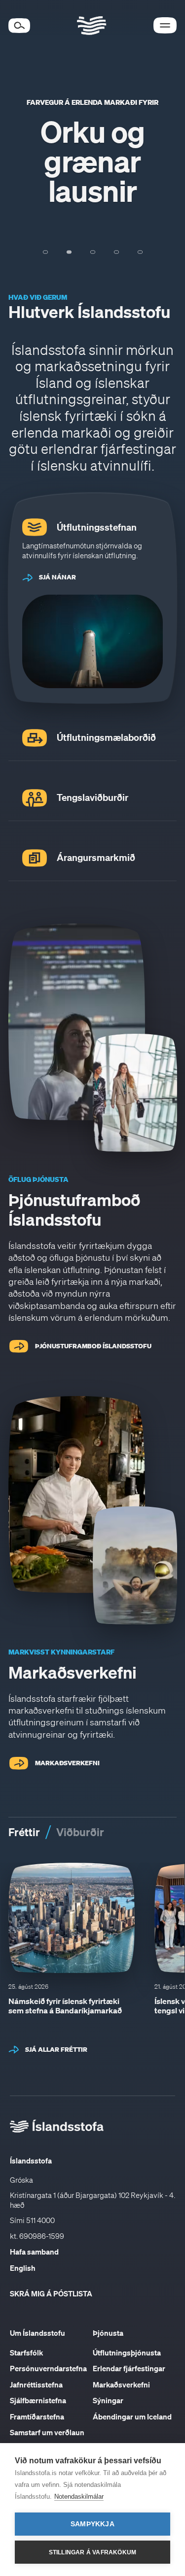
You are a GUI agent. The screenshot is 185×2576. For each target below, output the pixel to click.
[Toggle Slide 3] (93, 252)
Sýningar (108, 2400)
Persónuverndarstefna (48, 2368)
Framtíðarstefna (37, 2417)
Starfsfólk (26, 2353)
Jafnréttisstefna (36, 2385)
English (23, 2268)
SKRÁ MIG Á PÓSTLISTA (51, 2293)
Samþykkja (92, 2524)
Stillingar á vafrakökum (93, 2552)
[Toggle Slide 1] (45, 252)
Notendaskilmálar (79, 2496)
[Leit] (19, 26)
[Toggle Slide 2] (69, 252)
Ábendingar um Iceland (132, 2417)
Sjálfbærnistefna (38, 2400)
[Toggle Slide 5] (140, 252)
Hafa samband (34, 2252)
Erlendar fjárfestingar (129, 2368)
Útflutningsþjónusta (127, 2353)
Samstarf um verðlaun (47, 2432)
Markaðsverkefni (121, 2385)
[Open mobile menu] (165, 25)
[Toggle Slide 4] (116, 252)
